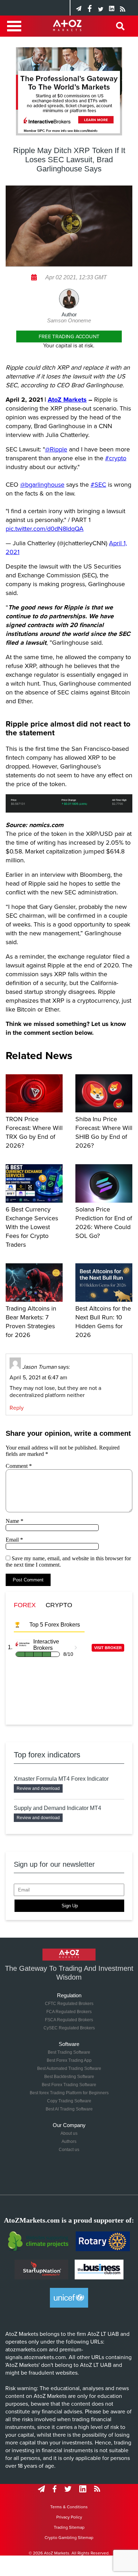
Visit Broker (108, 1648)
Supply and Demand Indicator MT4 (57, 1808)
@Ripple (56, 449)
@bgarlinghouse (42, 485)
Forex (25, 1605)
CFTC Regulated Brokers (69, 2004)
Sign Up (70, 1906)
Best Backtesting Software (69, 2077)
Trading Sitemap (69, 2527)
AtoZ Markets (67, 400)
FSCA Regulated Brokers (69, 2020)
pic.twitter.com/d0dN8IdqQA (45, 529)
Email (14, 1540)
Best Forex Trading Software (69, 2085)
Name (15, 1521)
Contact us (69, 2150)
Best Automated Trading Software (69, 2068)
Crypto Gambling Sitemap (69, 2538)
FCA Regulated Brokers (69, 2012)
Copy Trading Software (69, 2101)
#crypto (116, 458)
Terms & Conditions (69, 2507)
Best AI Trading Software (69, 2109)
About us (69, 2133)
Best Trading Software (69, 2052)
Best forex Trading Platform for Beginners (69, 2093)
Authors (69, 2141)
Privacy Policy (69, 2517)
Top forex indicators (47, 1755)
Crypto (59, 1605)
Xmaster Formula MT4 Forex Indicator (61, 1779)
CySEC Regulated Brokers (69, 2028)
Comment (19, 1466)
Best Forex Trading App (69, 2060)
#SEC (98, 485)
